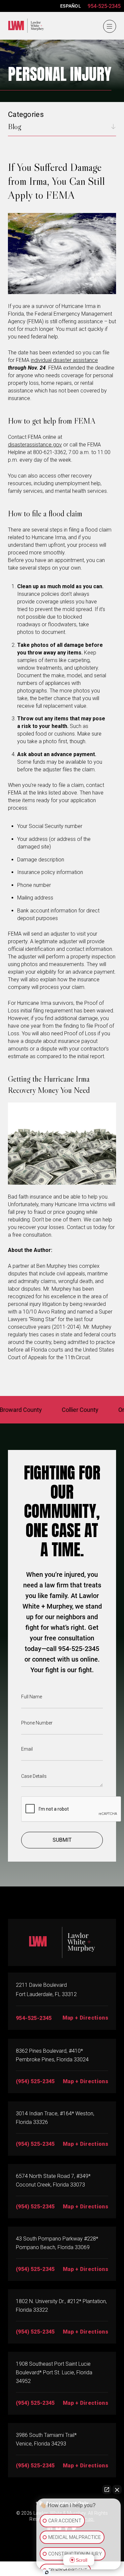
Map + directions (85, 2269)
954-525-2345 (104, 6)
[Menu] (109, 26)
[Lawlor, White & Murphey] (24, 24)
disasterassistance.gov (35, 445)
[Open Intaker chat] (47, 2572)
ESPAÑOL (71, 6)
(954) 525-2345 (35, 2081)
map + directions (85, 2081)
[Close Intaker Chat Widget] (117, 2490)
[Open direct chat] (107, 2490)
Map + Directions (85, 2018)
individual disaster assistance (64, 360)
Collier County (60, 1410)
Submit (62, 1840)
